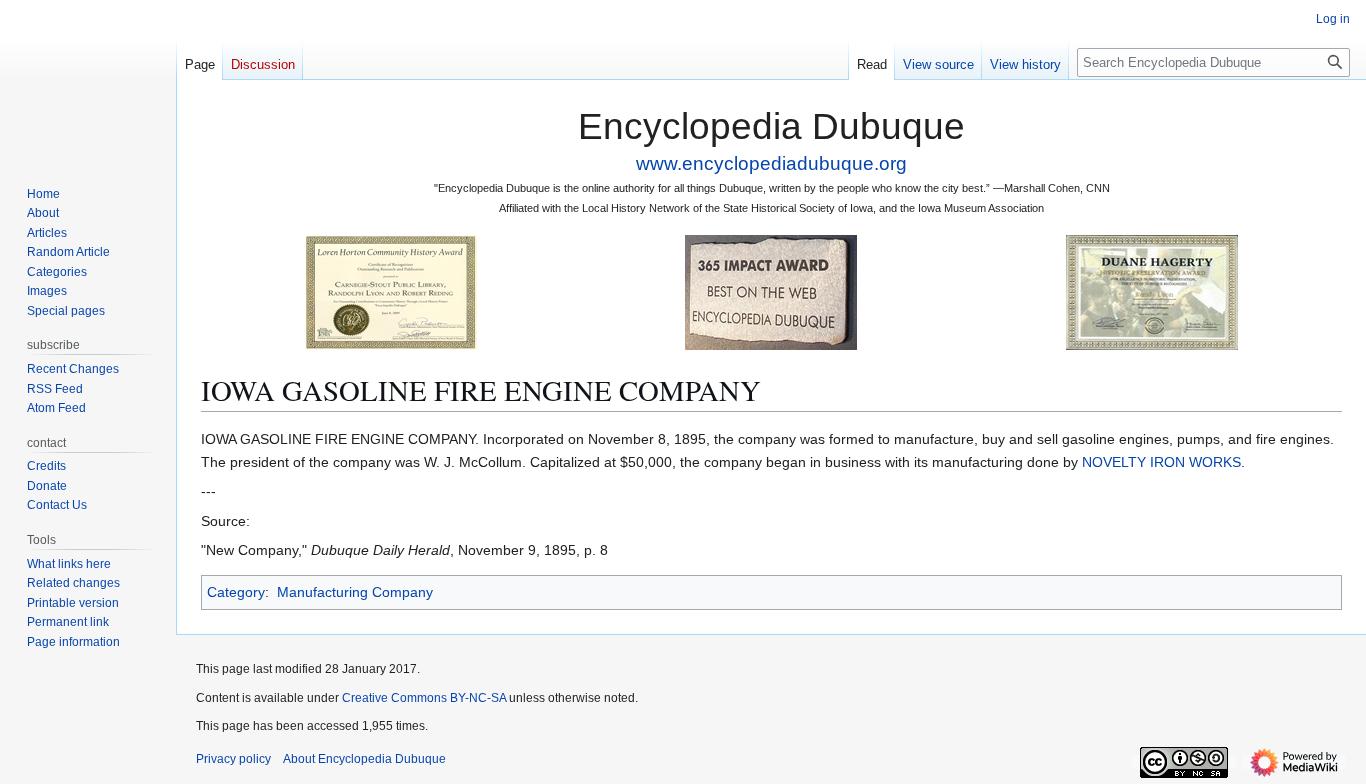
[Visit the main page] (88, 80)
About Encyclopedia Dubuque (364, 759)
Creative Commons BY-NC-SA (424, 698)
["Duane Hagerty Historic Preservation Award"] (1152, 291)
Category (236, 592)
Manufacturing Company (355, 592)
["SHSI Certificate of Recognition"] (391, 291)
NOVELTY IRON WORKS (1161, 462)
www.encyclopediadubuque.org (771, 163)
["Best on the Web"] (771, 291)
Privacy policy (233, 759)
